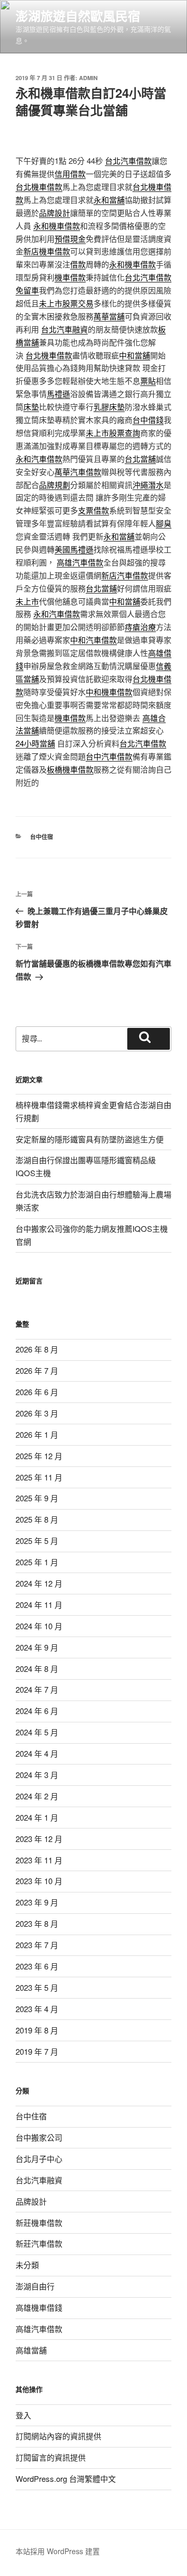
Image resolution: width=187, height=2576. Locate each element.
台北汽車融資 (39, 2180)
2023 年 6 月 (37, 1966)
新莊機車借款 (39, 2223)
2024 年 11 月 (39, 1605)
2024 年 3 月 (37, 1775)
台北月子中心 (39, 2159)
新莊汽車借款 (39, 2243)
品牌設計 (31, 2201)
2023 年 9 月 (37, 1902)
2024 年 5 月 (37, 1732)
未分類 (27, 2265)
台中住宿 (42, 837)
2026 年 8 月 (37, 1349)
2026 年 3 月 (37, 1413)
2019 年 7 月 (37, 2051)
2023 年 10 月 (39, 1881)
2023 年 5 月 (37, 1987)
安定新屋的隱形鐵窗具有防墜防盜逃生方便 (90, 1139)
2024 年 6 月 (37, 1711)
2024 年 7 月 (37, 1689)
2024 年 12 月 (39, 1583)
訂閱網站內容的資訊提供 (58, 2436)
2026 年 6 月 (37, 1392)
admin (88, 78)
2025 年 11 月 (39, 1477)
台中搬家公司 (39, 2137)
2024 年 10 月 (39, 1626)
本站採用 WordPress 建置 (58, 2551)
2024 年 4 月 (37, 1753)
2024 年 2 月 (37, 1796)
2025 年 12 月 (39, 1456)
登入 (23, 2415)
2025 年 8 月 (37, 1519)
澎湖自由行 (35, 2286)
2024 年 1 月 (37, 1817)
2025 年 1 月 (37, 1562)
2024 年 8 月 (37, 1669)
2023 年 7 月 (37, 1945)
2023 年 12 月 (39, 1839)
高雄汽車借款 (39, 2329)
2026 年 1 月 (37, 1434)
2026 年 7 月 (37, 1370)
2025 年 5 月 (37, 1541)
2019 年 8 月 (37, 2030)
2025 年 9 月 (37, 1498)
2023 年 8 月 (37, 1923)
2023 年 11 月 (39, 1860)
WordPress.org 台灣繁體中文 (66, 2478)
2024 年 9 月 (37, 1647)
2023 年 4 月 (37, 2009)
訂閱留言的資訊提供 (51, 2457)
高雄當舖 (31, 2350)
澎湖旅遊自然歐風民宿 (78, 16)
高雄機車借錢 (39, 2307)
